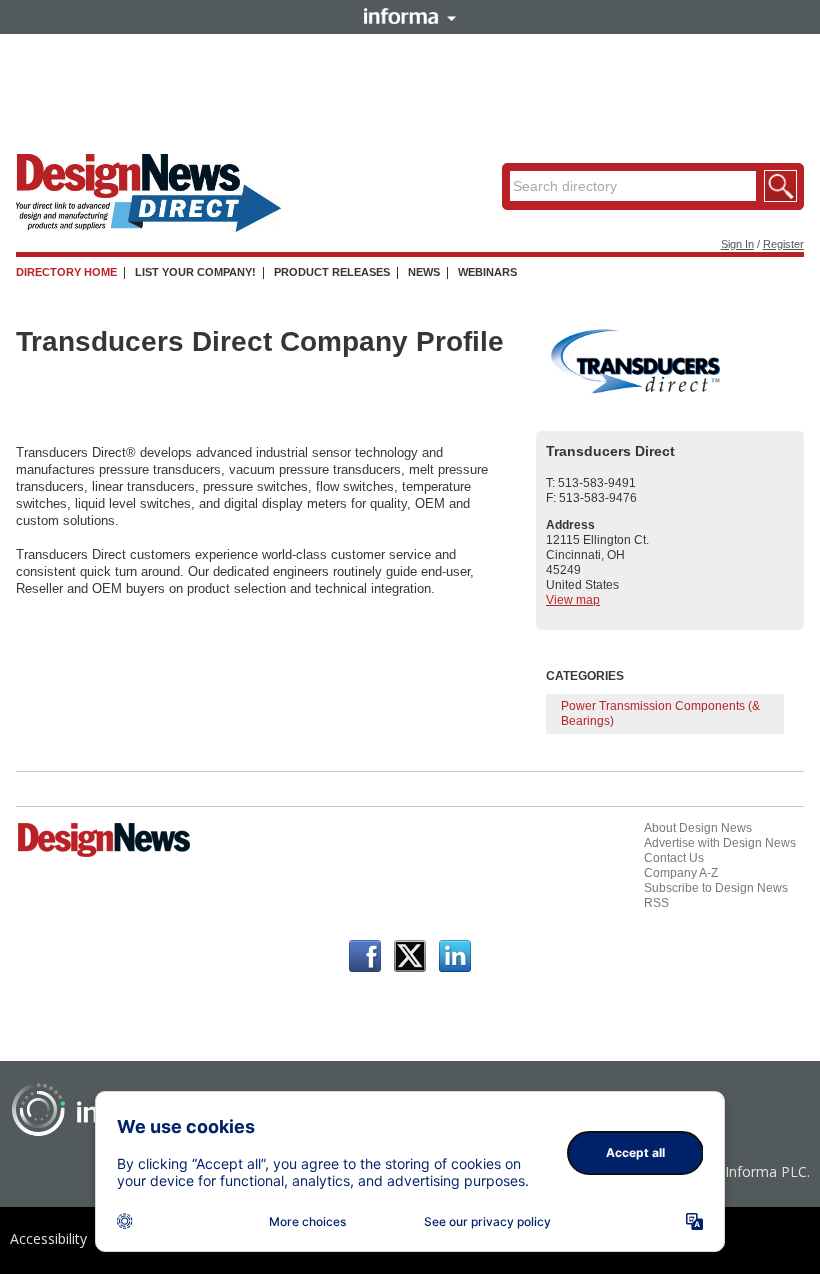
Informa (410, 16)
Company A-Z (681, 873)
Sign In (737, 244)
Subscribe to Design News (716, 888)
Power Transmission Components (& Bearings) (660, 713)
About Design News (698, 828)
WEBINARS (487, 272)
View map (573, 600)
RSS (656, 903)
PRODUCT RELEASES (332, 272)
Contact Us (674, 858)
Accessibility (48, 1238)
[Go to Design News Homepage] (104, 855)
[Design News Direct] (148, 228)
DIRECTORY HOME (66, 272)
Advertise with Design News (720, 843)
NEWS (424, 272)
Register (783, 244)
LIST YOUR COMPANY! (195, 272)
